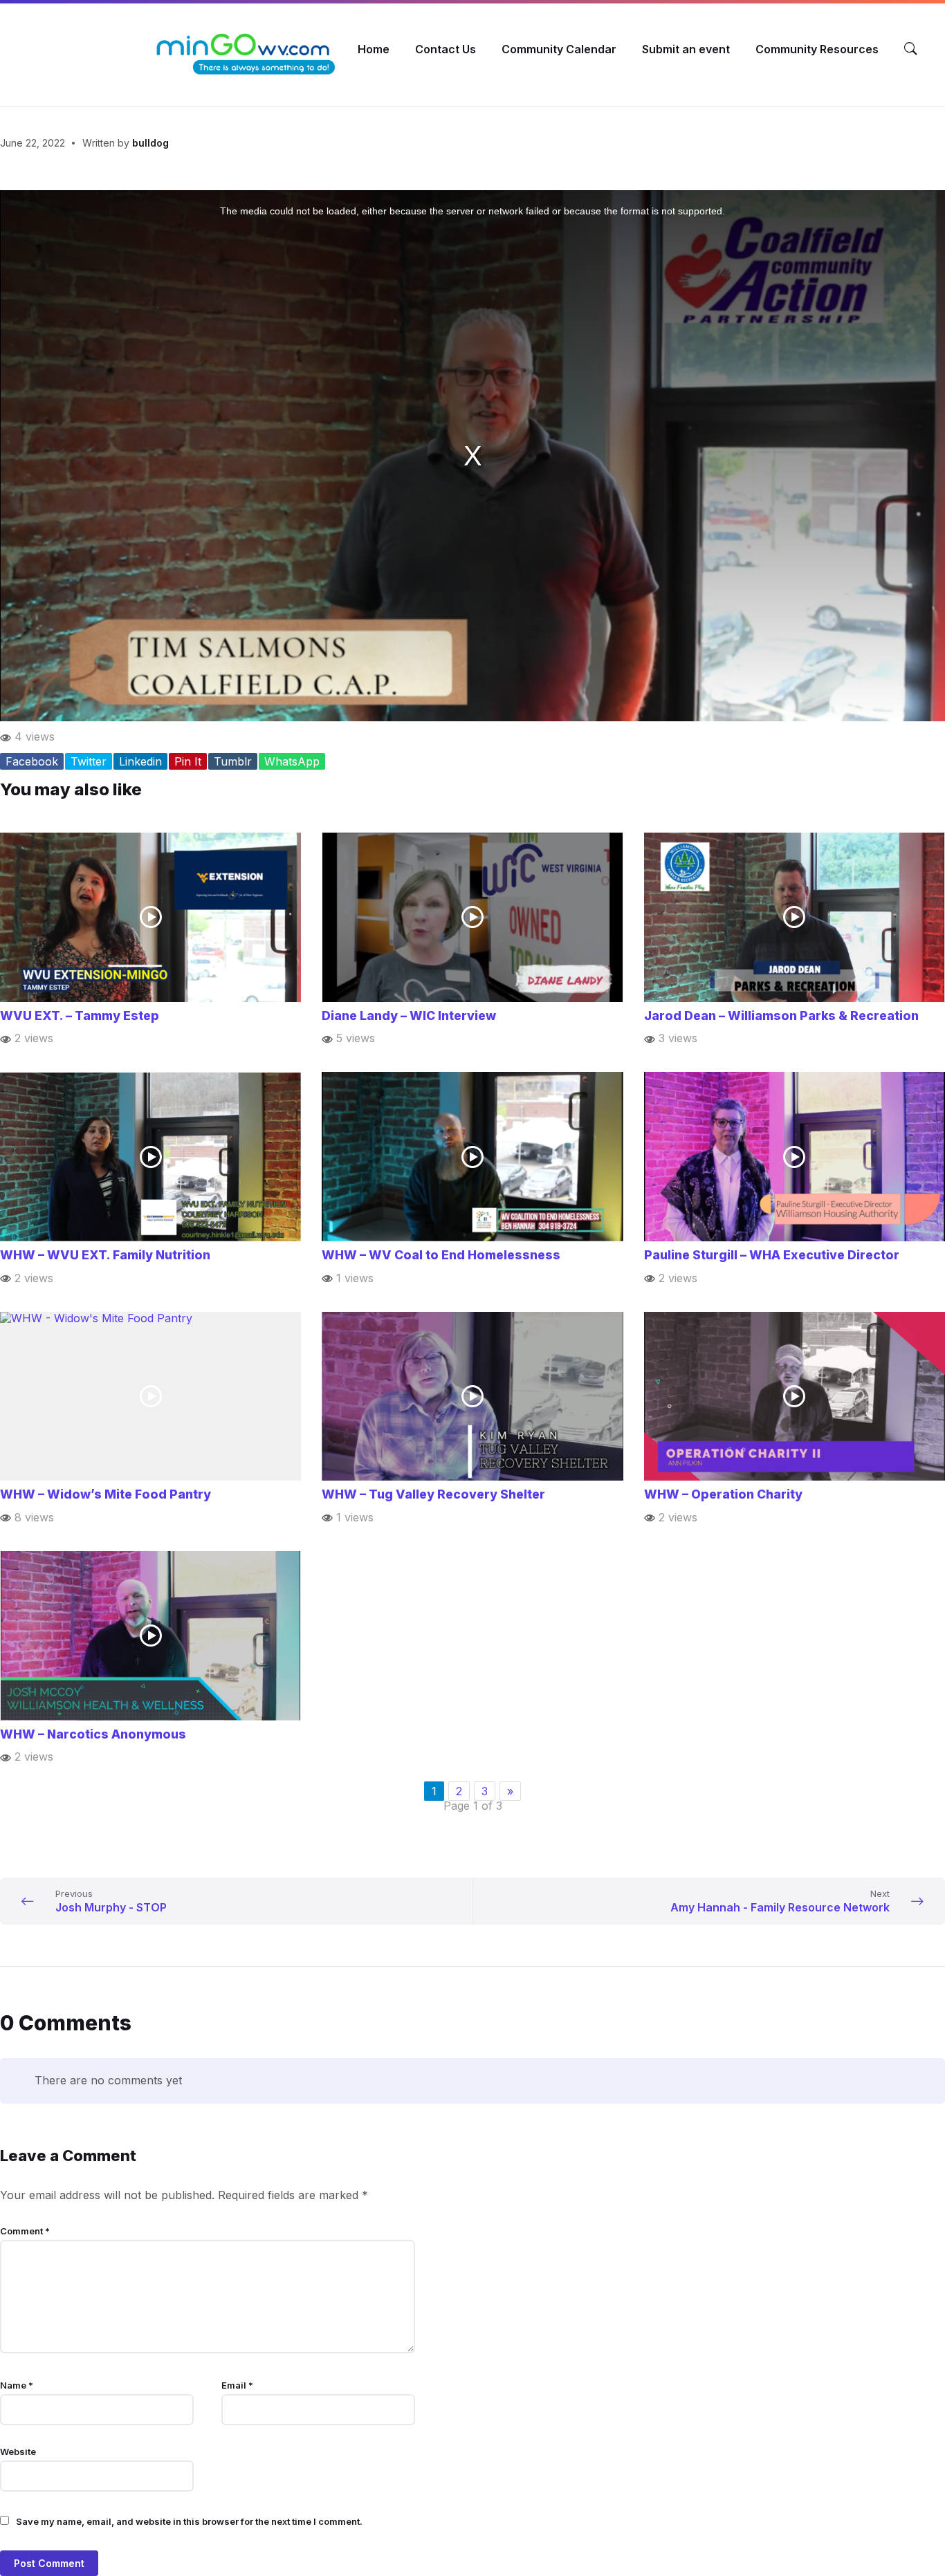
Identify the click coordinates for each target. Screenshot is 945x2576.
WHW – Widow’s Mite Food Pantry (105, 1494)
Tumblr (233, 761)
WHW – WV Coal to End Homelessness (441, 1255)
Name (17, 2385)
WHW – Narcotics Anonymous (93, 1734)
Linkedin (140, 761)
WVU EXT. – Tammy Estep (80, 1016)
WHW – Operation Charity (723, 1494)
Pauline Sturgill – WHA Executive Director (772, 1255)
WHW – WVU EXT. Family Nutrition (105, 1255)
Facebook (32, 761)
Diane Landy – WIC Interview (409, 1016)
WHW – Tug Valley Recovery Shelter (433, 1494)
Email (237, 2385)
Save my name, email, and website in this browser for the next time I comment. (189, 2521)
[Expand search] (910, 49)
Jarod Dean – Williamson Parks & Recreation (781, 1016)
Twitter (89, 761)
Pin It (188, 761)
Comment (25, 2231)
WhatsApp (292, 761)
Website (18, 2452)
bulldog (150, 143)
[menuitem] (374, 49)
